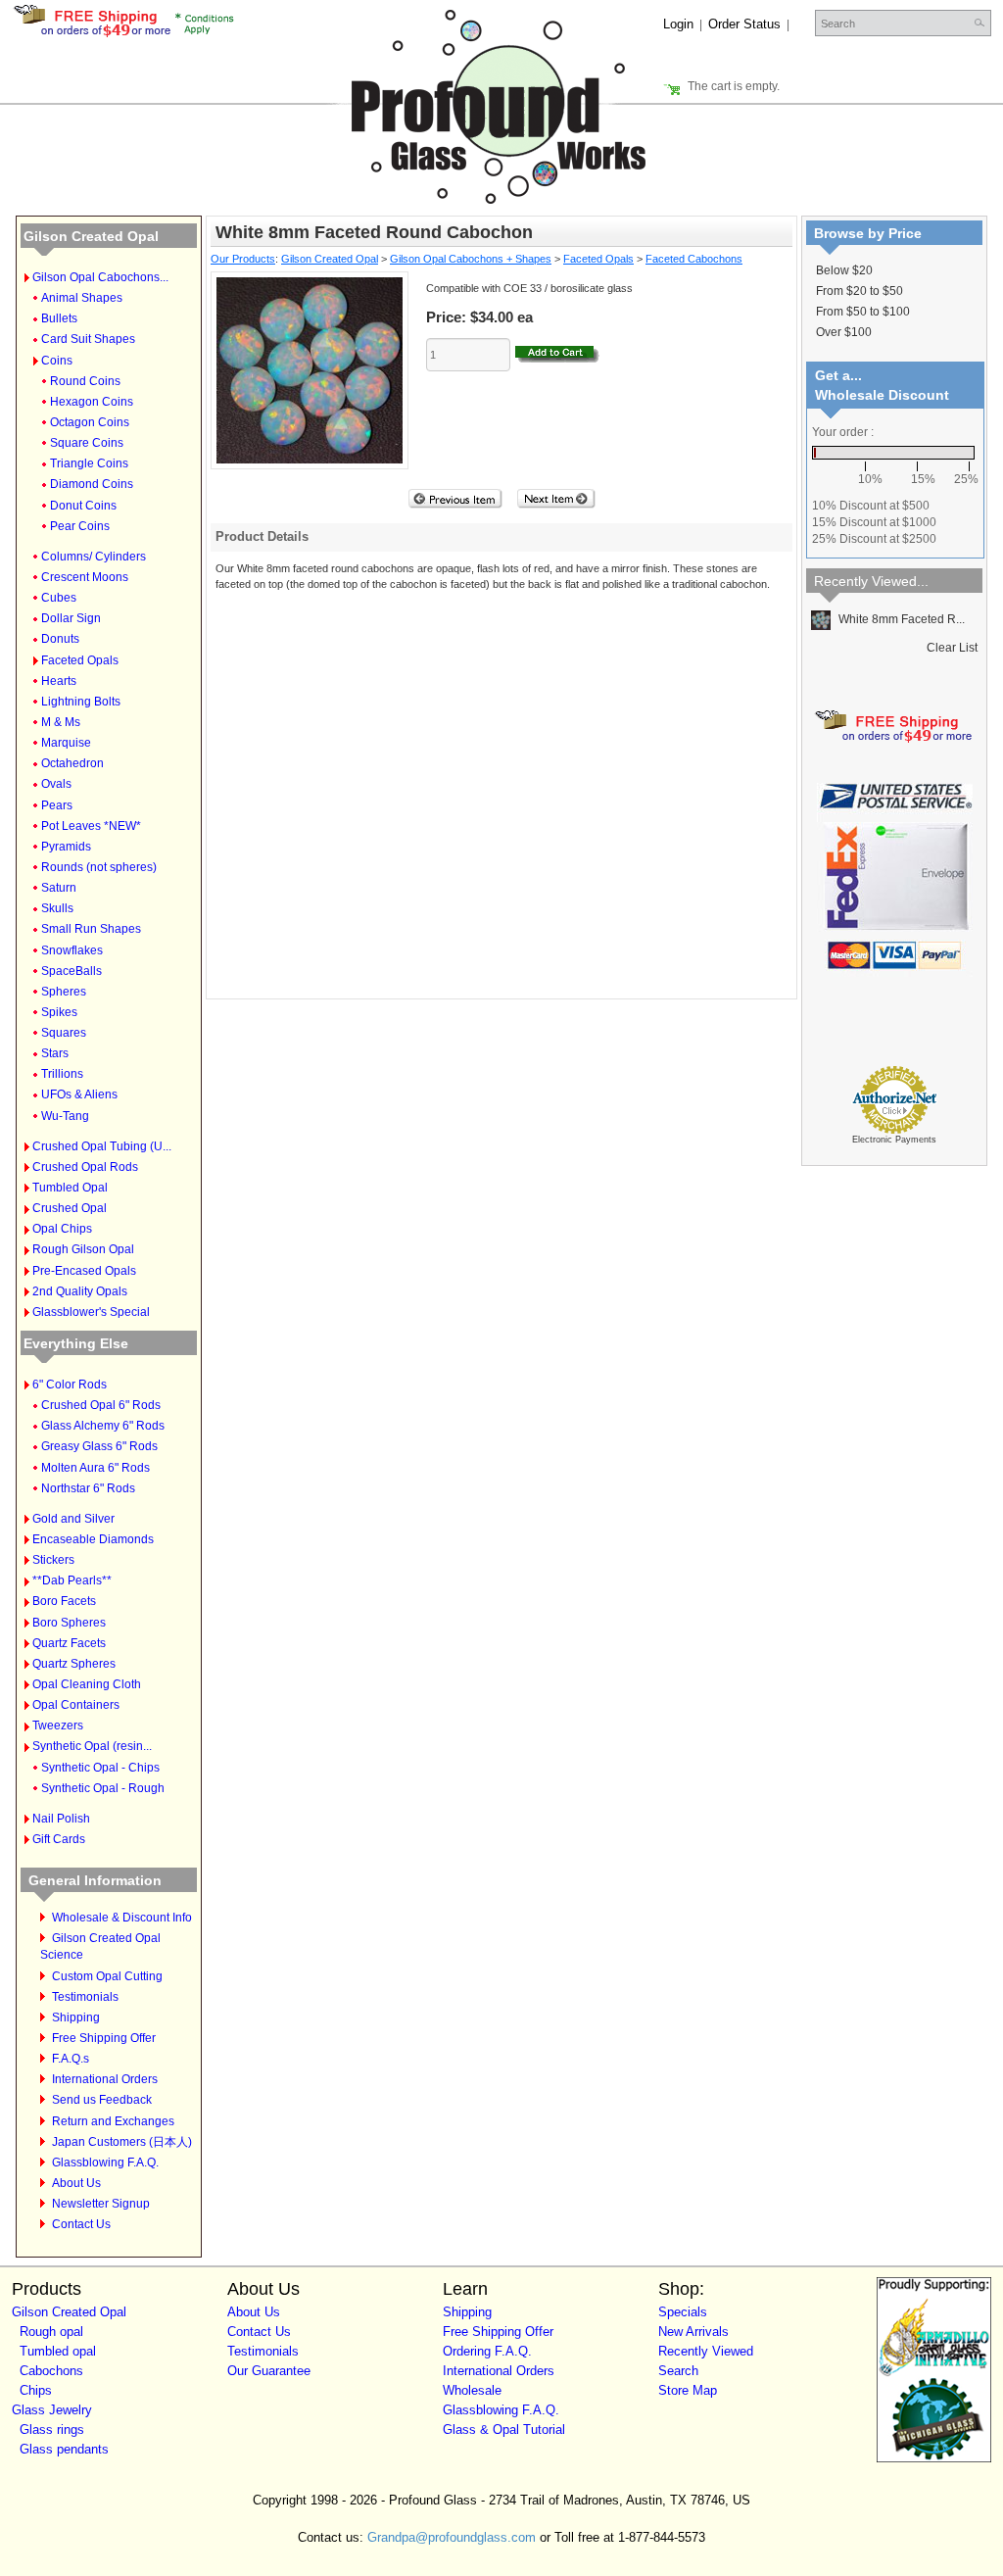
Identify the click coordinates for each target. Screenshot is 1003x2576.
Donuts (60, 639)
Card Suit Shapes (88, 339)
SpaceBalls (72, 971)
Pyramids (66, 847)
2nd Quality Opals (80, 1291)
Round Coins (85, 381)
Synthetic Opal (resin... (92, 1746)
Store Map (688, 2390)
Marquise (66, 743)
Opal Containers (76, 1705)
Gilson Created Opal (91, 236)
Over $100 (844, 332)
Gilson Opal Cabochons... (100, 277)
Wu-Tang (65, 1116)
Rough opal (51, 2332)
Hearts (59, 681)
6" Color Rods (70, 1385)
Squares (64, 1033)
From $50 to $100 (863, 312)
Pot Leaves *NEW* (91, 826)
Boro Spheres (69, 1623)
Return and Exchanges (113, 2121)
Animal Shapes (82, 298)
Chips (36, 2390)
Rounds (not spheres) (99, 867)
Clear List (952, 648)
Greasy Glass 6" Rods (99, 1446)
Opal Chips (62, 1229)
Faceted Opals (80, 660)
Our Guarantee (269, 2371)
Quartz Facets (69, 1643)
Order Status (744, 24)
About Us (76, 2183)
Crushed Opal (70, 1208)
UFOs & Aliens (79, 1094)
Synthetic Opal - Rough (103, 1788)
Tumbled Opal (70, 1188)
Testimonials (85, 1997)
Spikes (59, 1012)
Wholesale (472, 2390)
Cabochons (51, 2371)
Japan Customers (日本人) (122, 2142)
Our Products (243, 259)
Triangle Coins (89, 463)
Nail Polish (61, 1819)
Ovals (56, 784)
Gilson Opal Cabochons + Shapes (471, 259)
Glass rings (52, 2430)
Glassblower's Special (91, 1312)
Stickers (53, 1560)
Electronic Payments (894, 1140)
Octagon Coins (90, 422)
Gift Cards (59, 1839)
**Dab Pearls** (72, 1580)
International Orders (105, 2079)
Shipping (76, 2017)
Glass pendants (64, 2449)
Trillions (62, 1074)
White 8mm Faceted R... (900, 619)
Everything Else (76, 1343)
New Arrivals (693, 2332)
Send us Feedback (102, 2100)
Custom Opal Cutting (107, 1976)
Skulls (57, 908)
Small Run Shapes (91, 929)
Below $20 (844, 270)
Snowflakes (72, 950)
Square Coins (87, 443)
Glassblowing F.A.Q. (105, 2163)
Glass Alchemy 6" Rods (103, 1426)
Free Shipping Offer (104, 2038)
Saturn (59, 888)
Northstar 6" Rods (88, 1488)
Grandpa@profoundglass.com (452, 2537)
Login (678, 24)
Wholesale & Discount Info (122, 1918)
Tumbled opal (58, 2351)
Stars (55, 1053)
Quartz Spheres (74, 1664)
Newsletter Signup (101, 2204)
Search (678, 2371)
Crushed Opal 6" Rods (101, 1405)
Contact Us (81, 2224)
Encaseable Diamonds (93, 1539)
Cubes (59, 598)
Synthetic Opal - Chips (100, 1768)
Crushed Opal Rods (85, 1167)
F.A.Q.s (71, 2059)
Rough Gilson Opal (83, 1249)
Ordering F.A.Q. (487, 2351)
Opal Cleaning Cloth (87, 1684)
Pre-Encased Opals (84, 1271)
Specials (683, 2312)
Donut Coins (83, 506)
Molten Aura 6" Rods (96, 1468)
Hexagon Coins (92, 402)
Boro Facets (64, 1601)
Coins (57, 361)
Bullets (59, 318)
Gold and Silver (73, 1519)
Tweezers (58, 1725)
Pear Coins (80, 526)
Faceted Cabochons (694, 259)
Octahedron (72, 763)
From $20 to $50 (860, 291)
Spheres (64, 992)
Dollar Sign (71, 618)
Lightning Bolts (81, 702)
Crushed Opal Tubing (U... (102, 1146)
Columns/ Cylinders (94, 557)
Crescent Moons (85, 577)
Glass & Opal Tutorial (504, 2430)
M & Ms (61, 722)
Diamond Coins (92, 484)
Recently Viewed (706, 2351)
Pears (57, 805)
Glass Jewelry (52, 2410)
